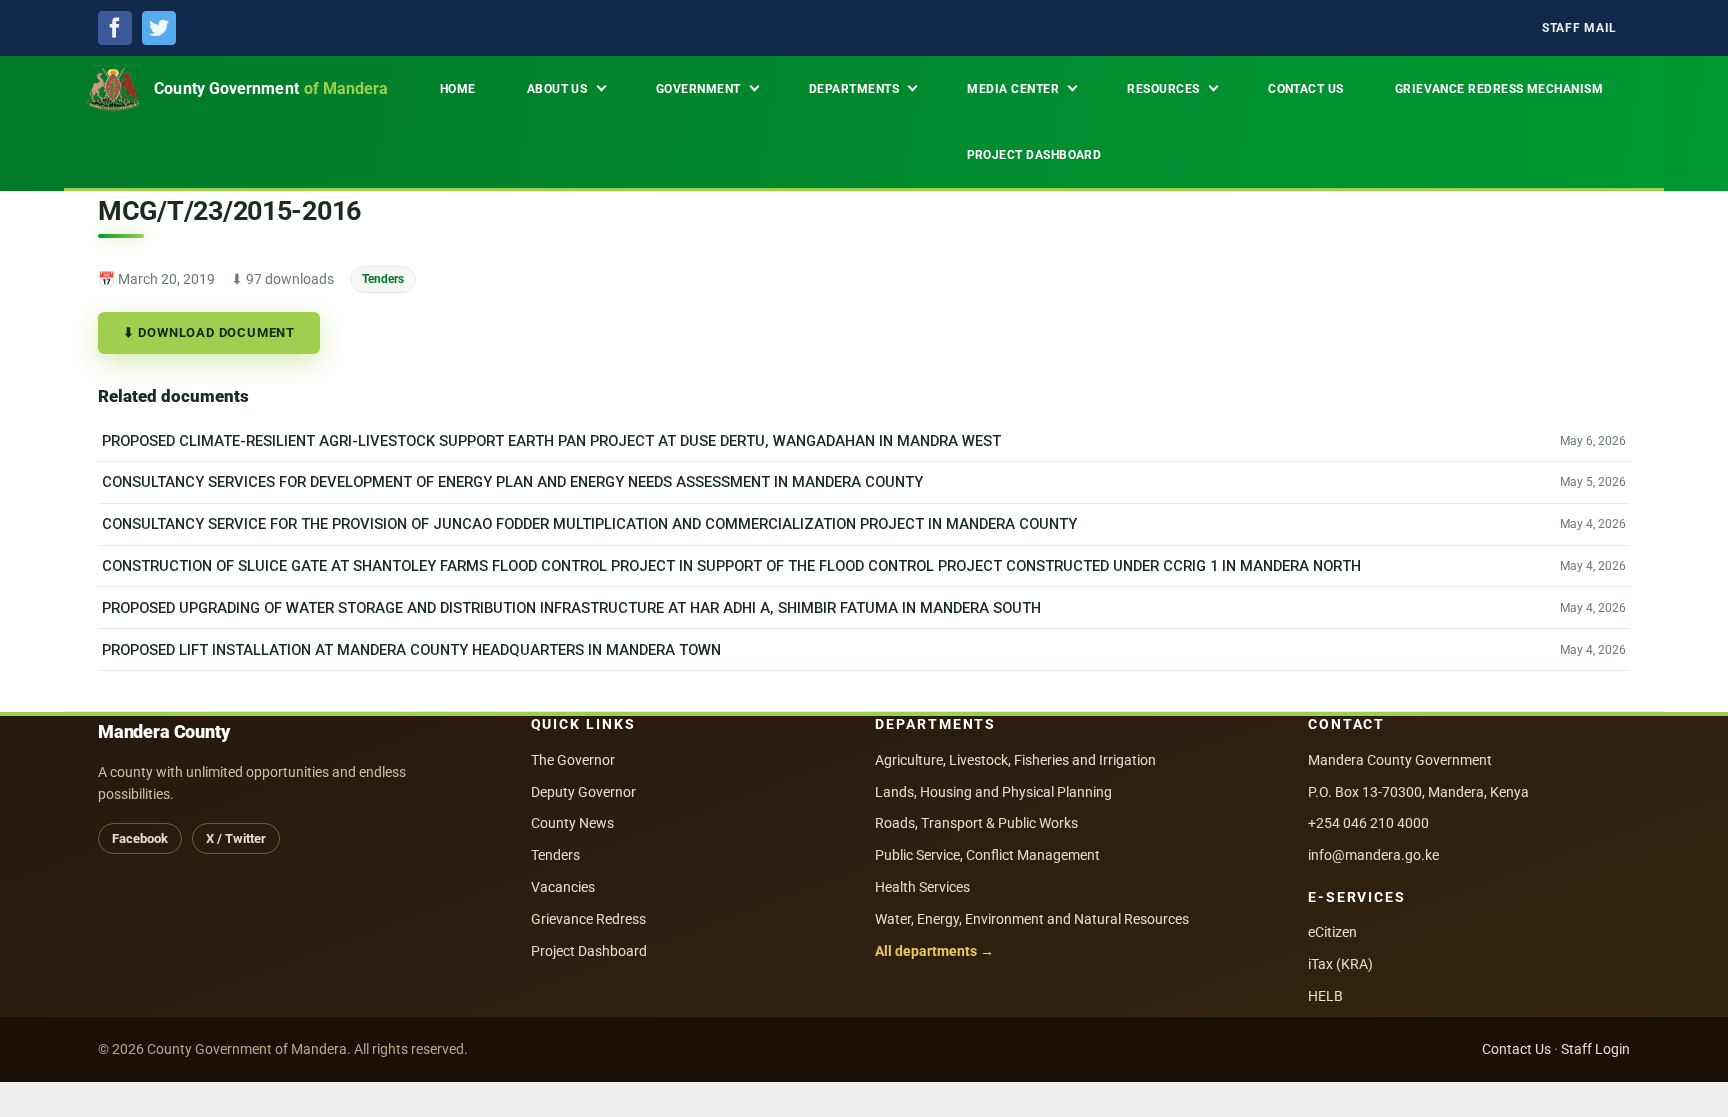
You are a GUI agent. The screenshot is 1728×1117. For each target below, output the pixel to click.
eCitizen (1332, 932)
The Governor (573, 760)
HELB (1325, 996)
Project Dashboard (589, 951)
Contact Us (1516, 1049)
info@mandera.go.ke (1373, 855)
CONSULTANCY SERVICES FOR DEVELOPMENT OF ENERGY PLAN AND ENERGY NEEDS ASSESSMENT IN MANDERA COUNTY (512, 482)
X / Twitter (236, 838)
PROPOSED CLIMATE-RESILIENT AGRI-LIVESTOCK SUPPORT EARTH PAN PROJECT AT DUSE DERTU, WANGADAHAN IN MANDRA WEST (551, 441)
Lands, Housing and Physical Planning (993, 792)
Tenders (383, 278)
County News (572, 823)
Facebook (140, 838)
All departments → (934, 951)
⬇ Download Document (209, 332)
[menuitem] (1579, 28)
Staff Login (1595, 1049)
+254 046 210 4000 (1368, 823)
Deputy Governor (583, 792)
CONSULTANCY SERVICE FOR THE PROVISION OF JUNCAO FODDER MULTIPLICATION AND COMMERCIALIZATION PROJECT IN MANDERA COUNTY (589, 524)
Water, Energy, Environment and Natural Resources (1032, 919)
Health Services (922, 887)
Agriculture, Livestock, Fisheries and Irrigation (1015, 760)
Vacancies (563, 887)
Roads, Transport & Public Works (976, 823)
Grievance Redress (588, 919)
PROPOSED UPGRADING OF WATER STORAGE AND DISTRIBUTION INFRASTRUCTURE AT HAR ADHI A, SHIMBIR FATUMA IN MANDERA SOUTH (571, 608)
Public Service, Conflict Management (987, 855)
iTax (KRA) (1340, 964)
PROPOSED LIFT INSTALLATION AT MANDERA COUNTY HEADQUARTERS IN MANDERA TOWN (411, 650)
